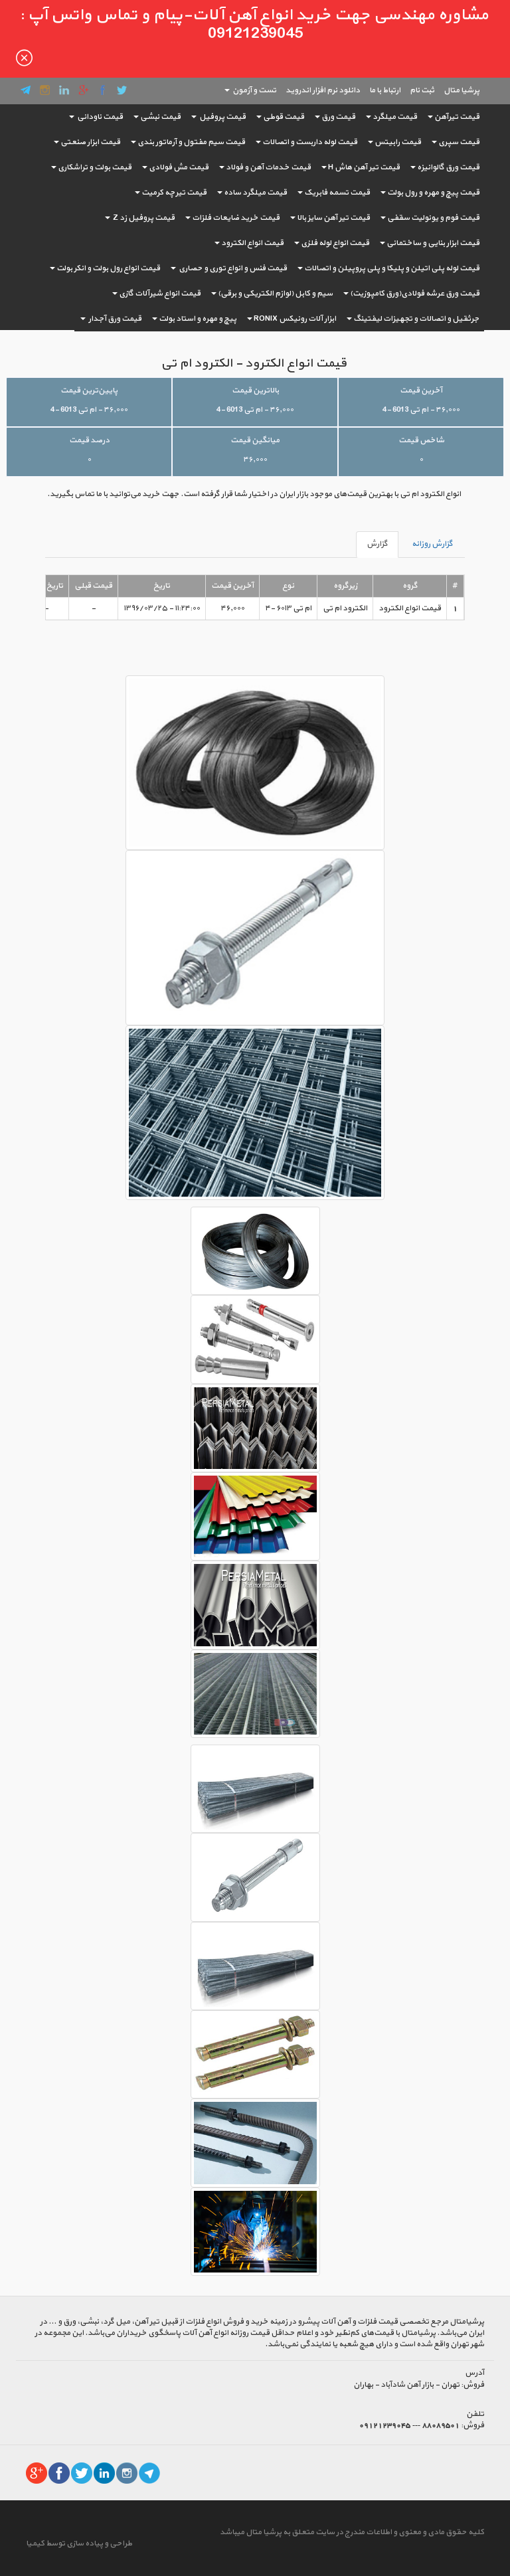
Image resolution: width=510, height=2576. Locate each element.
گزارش (377, 544)
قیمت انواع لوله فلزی (335, 243)
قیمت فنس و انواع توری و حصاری (232, 268)
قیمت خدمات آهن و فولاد (268, 167)
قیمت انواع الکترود (252, 243)
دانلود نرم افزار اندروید (323, 90)
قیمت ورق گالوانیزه (448, 167)
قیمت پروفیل (222, 117)
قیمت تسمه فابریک (337, 193)
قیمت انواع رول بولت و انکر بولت (108, 268)
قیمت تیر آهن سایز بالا (333, 218)
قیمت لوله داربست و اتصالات (310, 142)
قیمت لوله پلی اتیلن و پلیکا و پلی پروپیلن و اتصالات (392, 268)
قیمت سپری (459, 142)
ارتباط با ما (385, 90)
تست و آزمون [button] (254, 90)
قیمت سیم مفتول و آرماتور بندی (191, 142)
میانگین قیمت (255, 440)
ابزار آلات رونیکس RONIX (295, 319)
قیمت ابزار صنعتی (90, 142)
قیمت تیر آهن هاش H (364, 167)
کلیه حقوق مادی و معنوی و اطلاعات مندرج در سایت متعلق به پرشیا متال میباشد (352, 2532)
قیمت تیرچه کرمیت (174, 193)
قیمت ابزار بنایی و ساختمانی (433, 243)
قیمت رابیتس (398, 142)
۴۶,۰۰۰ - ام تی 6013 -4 (421, 410)
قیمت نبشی (160, 117)
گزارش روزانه (432, 544)
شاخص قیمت (421, 440)
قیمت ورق (338, 117)
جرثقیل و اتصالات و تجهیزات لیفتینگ (416, 319)
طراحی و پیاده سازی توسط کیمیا (79, 2543)
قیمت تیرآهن (457, 117)
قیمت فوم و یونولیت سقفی (433, 218)
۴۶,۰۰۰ (255, 460)
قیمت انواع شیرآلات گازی (160, 294)
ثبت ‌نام (422, 90)
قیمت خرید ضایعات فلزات (236, 218)
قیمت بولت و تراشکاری (95, 167)
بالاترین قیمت (255, 390)
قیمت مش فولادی (179, 167)
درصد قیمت (89, 440)
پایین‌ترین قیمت (89, 390)
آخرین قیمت (421, 390)
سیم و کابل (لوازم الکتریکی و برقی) (275, 294)
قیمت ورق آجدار (114, 319)
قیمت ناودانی (99, 117)
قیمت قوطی (284, 117)
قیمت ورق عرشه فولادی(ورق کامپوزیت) (415, 294)
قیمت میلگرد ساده (255, 193)
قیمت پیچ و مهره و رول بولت (433, 193)
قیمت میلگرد (395, 117)
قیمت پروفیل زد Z (143, 218)
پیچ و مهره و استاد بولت (198, 319)
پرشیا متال (462, 90)
